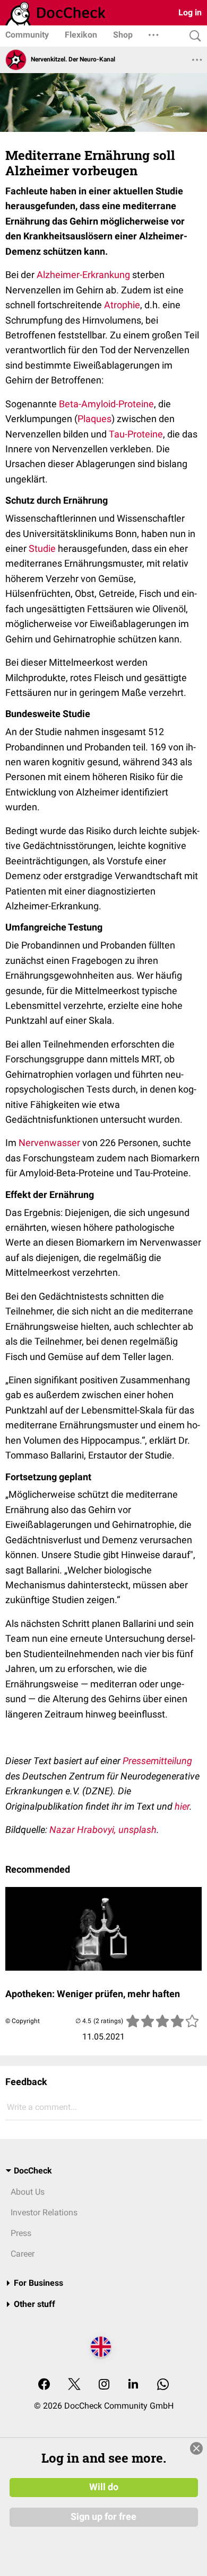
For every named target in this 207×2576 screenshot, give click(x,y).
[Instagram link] (104, 2385)
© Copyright (23, 2021)
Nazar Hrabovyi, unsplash (103, 1830)
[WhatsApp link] (163, 2385)
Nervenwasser (49, 1143)
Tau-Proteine (136, 434)
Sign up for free (103, 2517)
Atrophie (122, 305)
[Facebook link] (44, 2385)
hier (182, 1806)
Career (23, 2254)
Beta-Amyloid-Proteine (106, 404)
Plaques (94, 419)
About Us (28, 2192)
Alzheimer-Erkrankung (83, 275)
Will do (104, 2487)
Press (21, 2233)
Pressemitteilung (157, 1761)
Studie (42, 548)
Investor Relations (44, 2212)
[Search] (193, 36)
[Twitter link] (74, 2385)
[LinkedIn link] (133, 2385)
